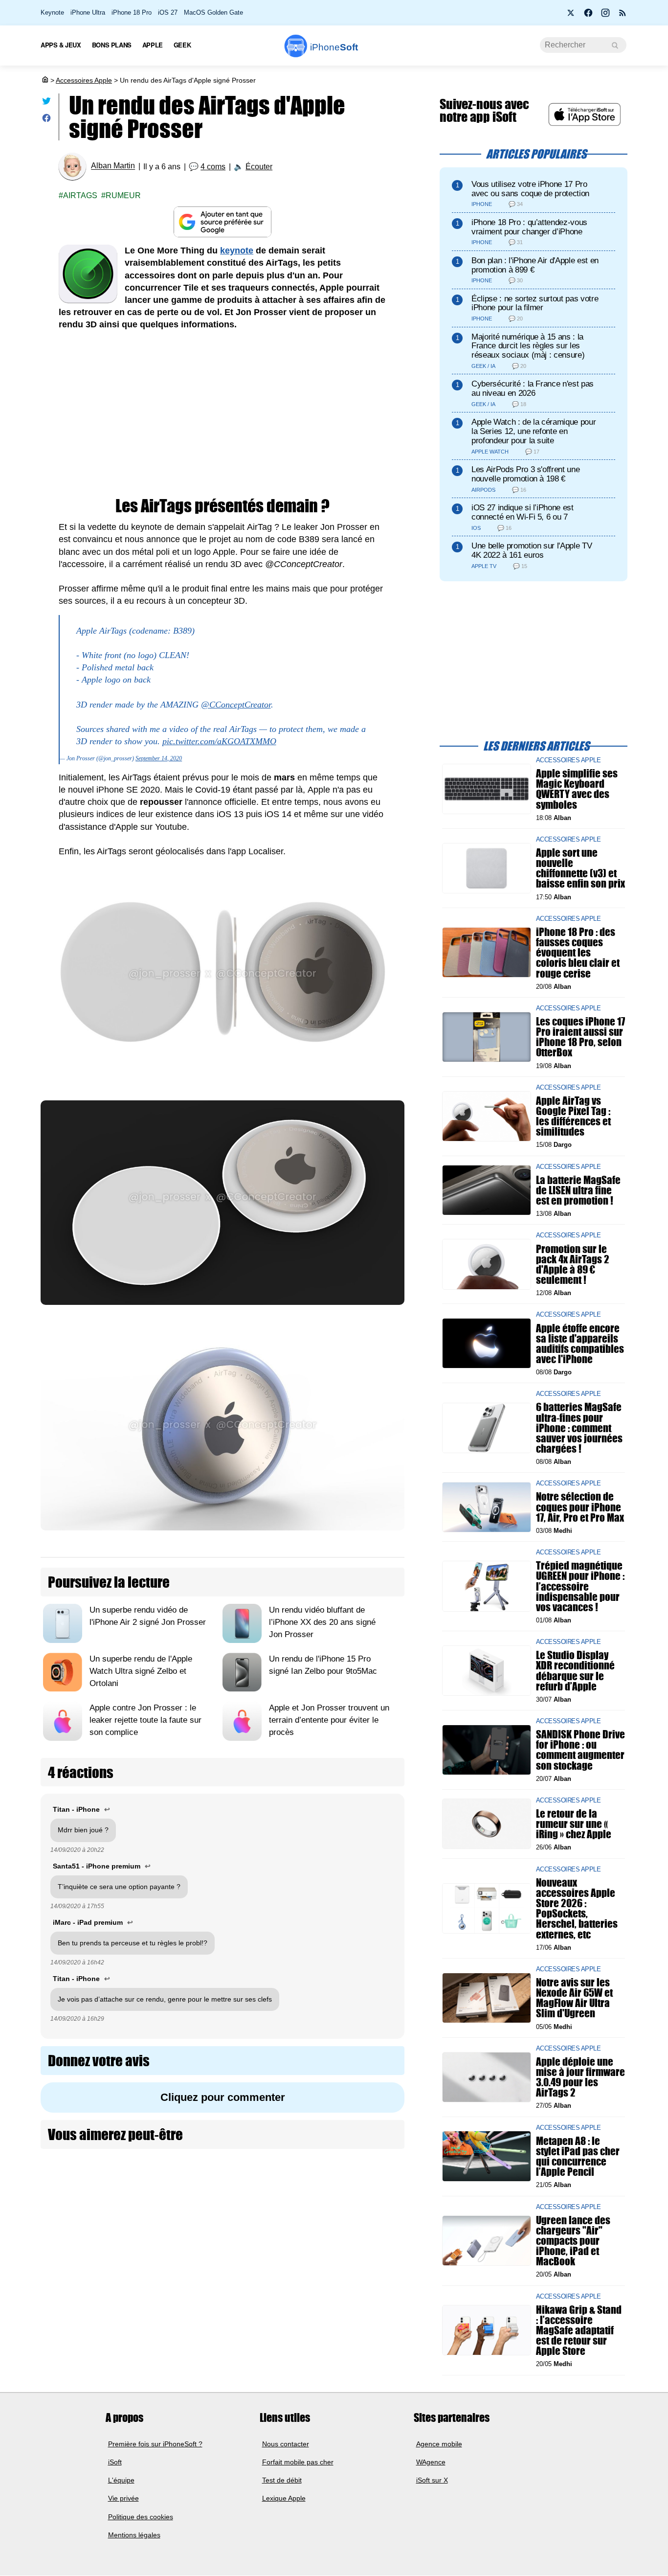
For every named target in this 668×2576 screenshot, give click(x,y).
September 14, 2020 (159, 758)
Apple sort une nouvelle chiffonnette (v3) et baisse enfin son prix (580, 868)
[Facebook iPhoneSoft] (588, 16)
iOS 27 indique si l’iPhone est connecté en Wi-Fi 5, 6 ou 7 (523, 512)
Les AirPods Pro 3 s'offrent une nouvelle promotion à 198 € (525, 474)
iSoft (115, 2462)
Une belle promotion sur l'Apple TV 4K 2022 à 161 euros (532, 550)
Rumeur (123, 195)
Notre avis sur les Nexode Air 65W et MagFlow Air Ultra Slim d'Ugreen (574, 1998)
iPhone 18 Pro (132, 12)
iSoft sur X (432, 2480)
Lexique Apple (284, 2499)
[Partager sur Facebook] (46, 120)
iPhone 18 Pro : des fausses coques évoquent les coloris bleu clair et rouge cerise (578, 953)
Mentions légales (134, 2535)
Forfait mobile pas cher (298, 2462)
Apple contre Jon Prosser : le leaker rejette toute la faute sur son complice (145, 1720)
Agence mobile (439, 2444)
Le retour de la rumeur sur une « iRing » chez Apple (574, 1824)
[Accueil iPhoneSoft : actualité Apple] (45, 80)
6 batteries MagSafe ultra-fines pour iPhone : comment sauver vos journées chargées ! (579, 1428)
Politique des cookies (141, 2517)
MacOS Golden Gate (213, 12)
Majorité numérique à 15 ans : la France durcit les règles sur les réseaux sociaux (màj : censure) (528, 346)
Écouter (259, 167)
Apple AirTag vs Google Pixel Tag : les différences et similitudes (573, 1116)
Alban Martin (113, 166)
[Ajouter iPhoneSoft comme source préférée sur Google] (223, 222)
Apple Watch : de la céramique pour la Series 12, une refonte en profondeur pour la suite (534, 431)
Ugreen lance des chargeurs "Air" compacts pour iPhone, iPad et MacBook (573, 2240)
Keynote (52, 12)
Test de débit (282, 2480)
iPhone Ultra (88, 12)
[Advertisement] (223, 414)
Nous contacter (286, 2444)
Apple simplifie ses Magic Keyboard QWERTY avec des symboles (577, 789)
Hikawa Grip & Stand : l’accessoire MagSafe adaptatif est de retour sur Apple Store (579, 2330)
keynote (237, 251)
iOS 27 (168, 12)
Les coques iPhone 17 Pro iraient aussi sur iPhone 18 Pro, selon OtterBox (580, 1037)
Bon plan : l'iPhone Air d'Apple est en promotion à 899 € (535, 265)
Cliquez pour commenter (223, 2097)
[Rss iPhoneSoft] (623, 16)
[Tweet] (46, 103)
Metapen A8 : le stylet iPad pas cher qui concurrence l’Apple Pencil (578, 2156)
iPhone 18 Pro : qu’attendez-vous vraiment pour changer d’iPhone (529, 227)
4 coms (213, 167)
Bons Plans (112, 45)
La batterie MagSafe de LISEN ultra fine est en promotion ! (578, 1190)
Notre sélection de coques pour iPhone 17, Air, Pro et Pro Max (580, 1507)
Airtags (80, 195)
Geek (182, 45)
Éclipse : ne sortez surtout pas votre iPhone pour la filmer (535, 303)
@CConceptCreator (236, 705)
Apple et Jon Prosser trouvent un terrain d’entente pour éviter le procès (329, 1720)
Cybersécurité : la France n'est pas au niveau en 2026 (533, 388)
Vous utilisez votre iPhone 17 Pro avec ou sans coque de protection (530, 189)
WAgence (431, 2462)
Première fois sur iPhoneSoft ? (155, 2444)
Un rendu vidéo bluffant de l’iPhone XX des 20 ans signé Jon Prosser (322, 1622)
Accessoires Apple (84, 80)
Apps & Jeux (61, 45)
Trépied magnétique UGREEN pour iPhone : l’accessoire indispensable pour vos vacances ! (580, 1586)
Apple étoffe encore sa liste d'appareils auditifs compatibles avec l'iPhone (580, 1343)
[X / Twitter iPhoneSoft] (571, 16)
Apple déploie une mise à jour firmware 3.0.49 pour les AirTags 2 (580, 2077)
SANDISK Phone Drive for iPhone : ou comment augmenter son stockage (580, 1750)
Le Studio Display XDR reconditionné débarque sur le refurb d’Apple (575, 1671)
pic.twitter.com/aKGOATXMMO (219, 741)
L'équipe (121, 2480)
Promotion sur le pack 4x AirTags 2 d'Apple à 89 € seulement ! (573, 1264)
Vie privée (123, 2499)
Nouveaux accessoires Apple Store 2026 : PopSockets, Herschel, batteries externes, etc (577, 1908)
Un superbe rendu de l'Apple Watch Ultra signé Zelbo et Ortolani (141, 1671)
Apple (153, 45)
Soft (334, 47)
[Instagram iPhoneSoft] (605, 16)
